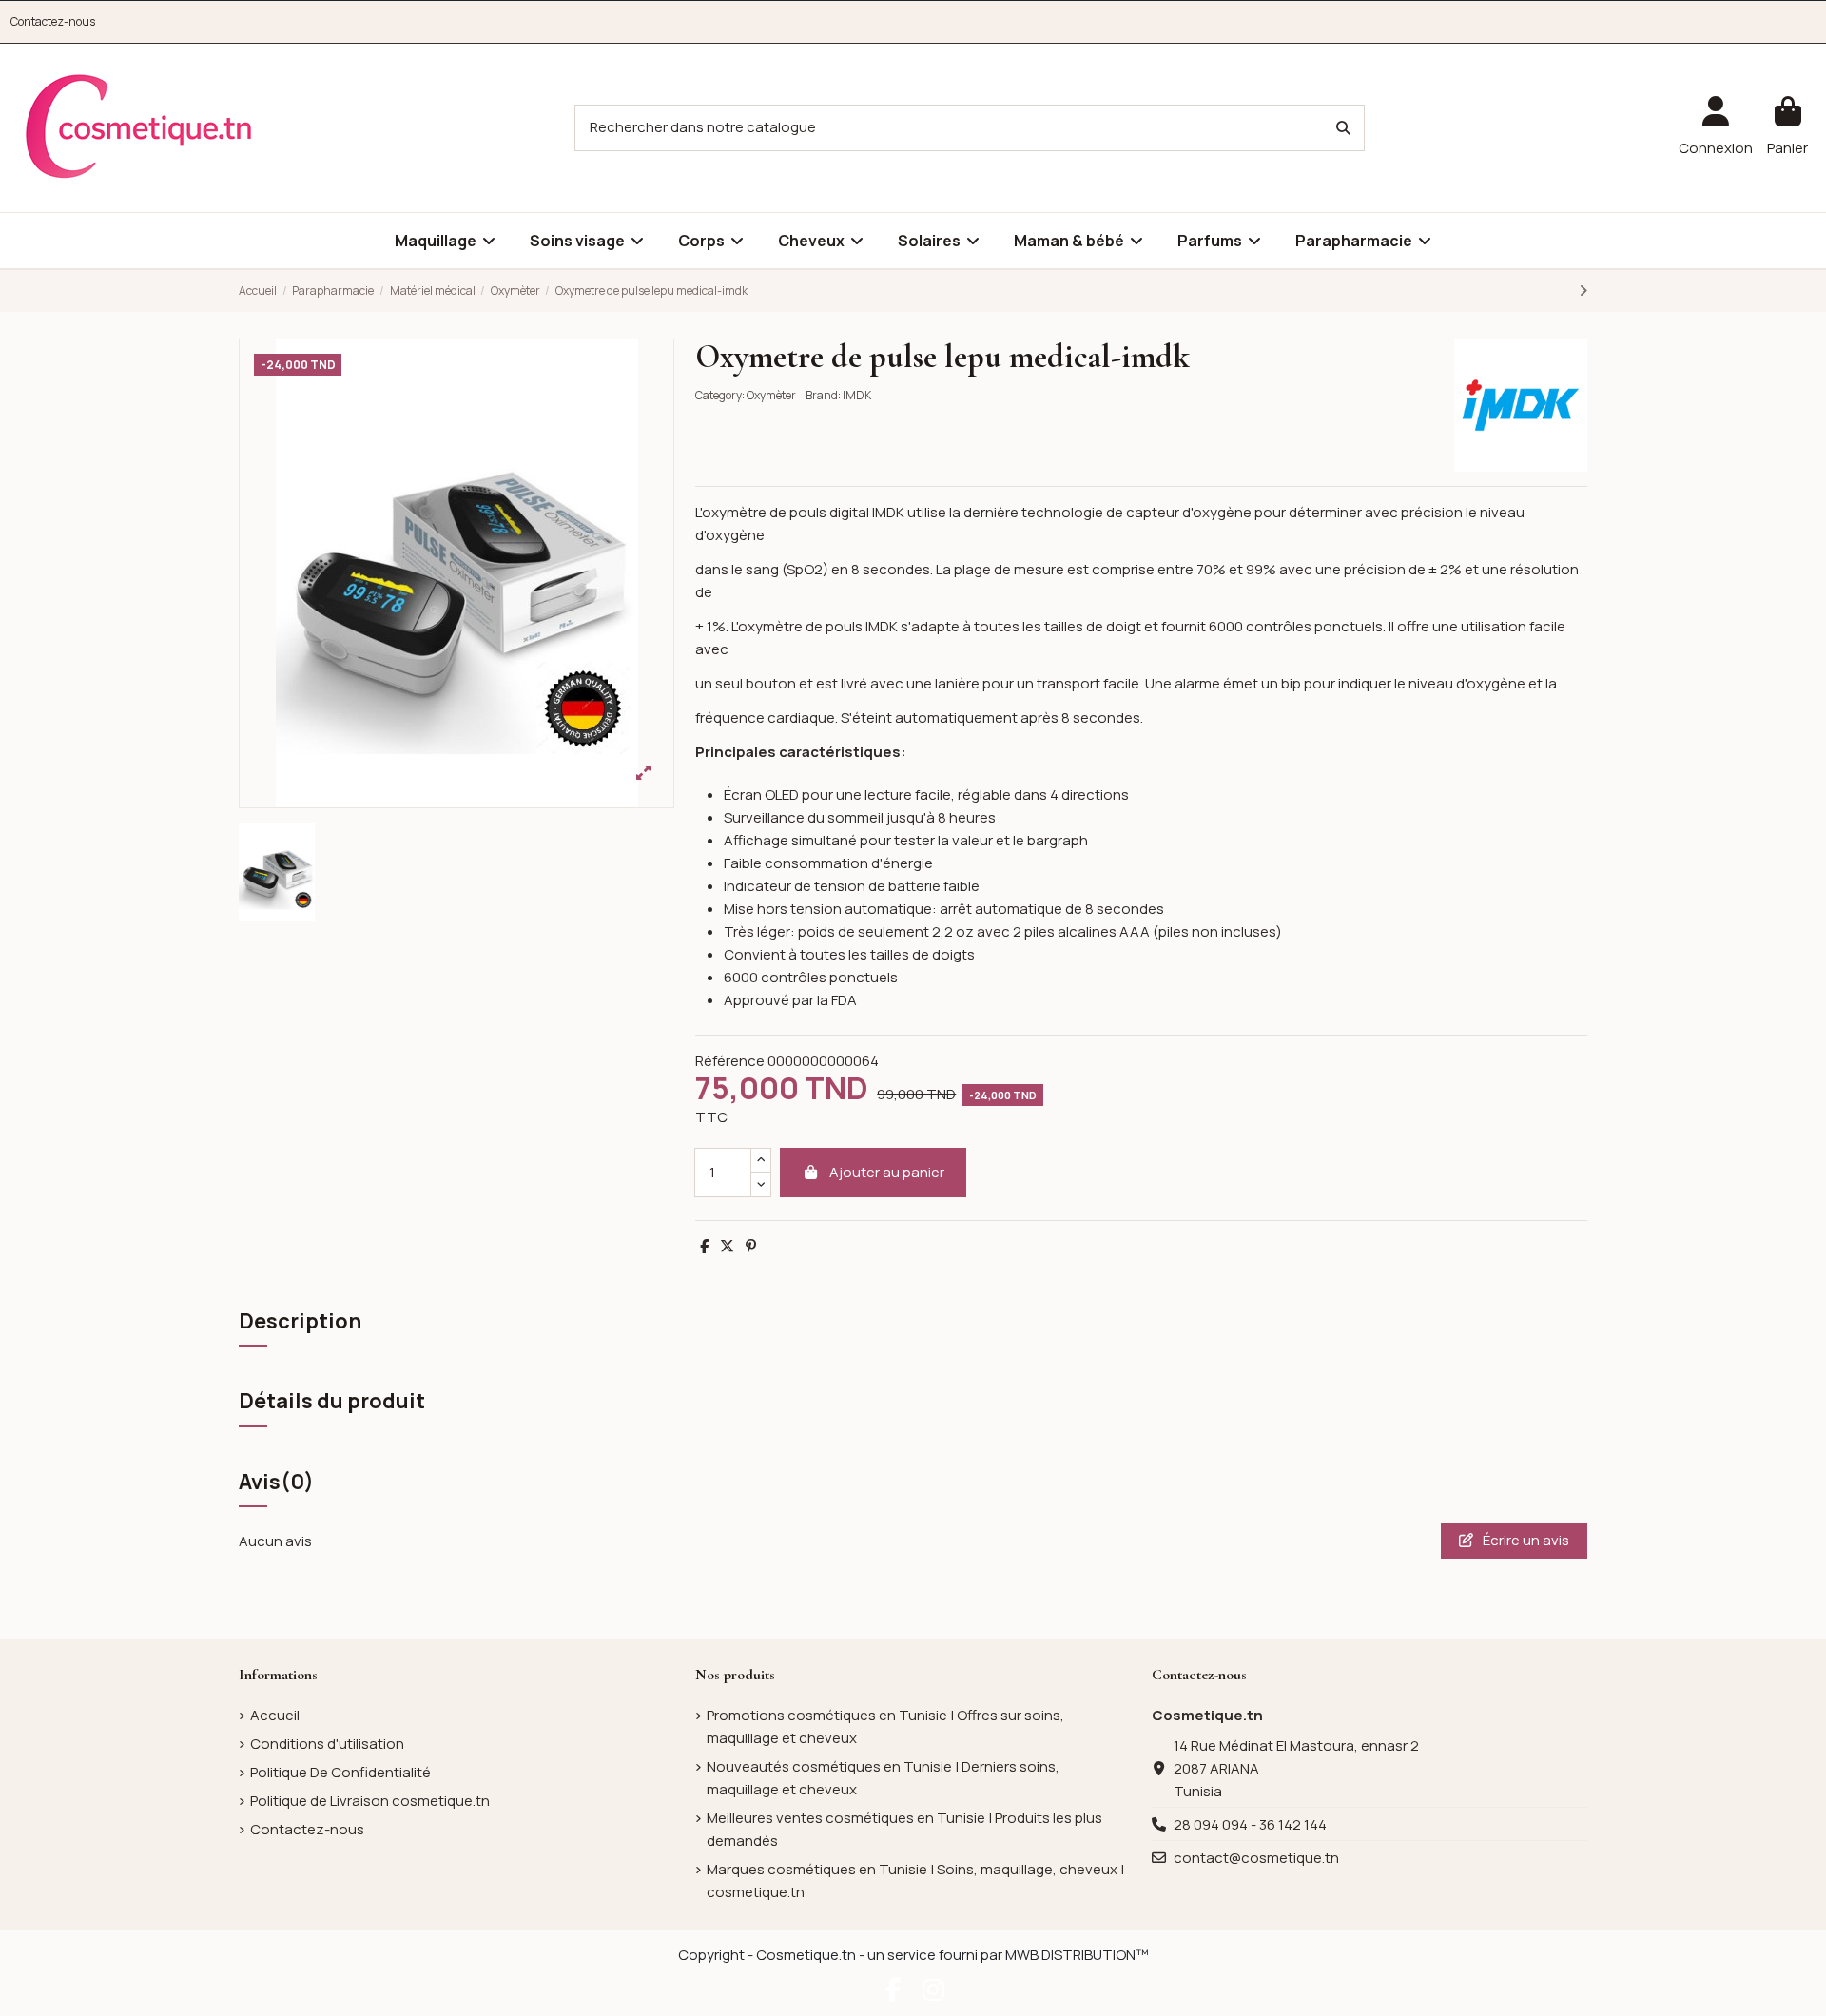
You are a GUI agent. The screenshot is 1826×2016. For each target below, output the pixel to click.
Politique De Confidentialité (340, 1772)
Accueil (275, 1715)
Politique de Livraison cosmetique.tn (370, 1801)
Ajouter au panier (887, 1172)
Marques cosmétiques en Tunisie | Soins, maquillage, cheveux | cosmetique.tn (915, 1880)
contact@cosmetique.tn (1256, 1858)
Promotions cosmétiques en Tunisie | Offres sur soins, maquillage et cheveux (885, 1726)
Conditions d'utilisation (327, 1744)
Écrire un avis (1525, 1540)
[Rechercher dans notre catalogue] (1343, 128)
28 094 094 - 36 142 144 (1250, 1824)
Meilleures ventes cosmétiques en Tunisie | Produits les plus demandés (904, 1829)
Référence (730, 1061)
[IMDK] (1521, 404)
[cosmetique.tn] (139, 127)
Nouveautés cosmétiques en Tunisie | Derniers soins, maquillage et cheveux (883, 1778)
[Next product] (1583, 291)
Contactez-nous (53, 21)
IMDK (857, 395)
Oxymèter (771, 395)
